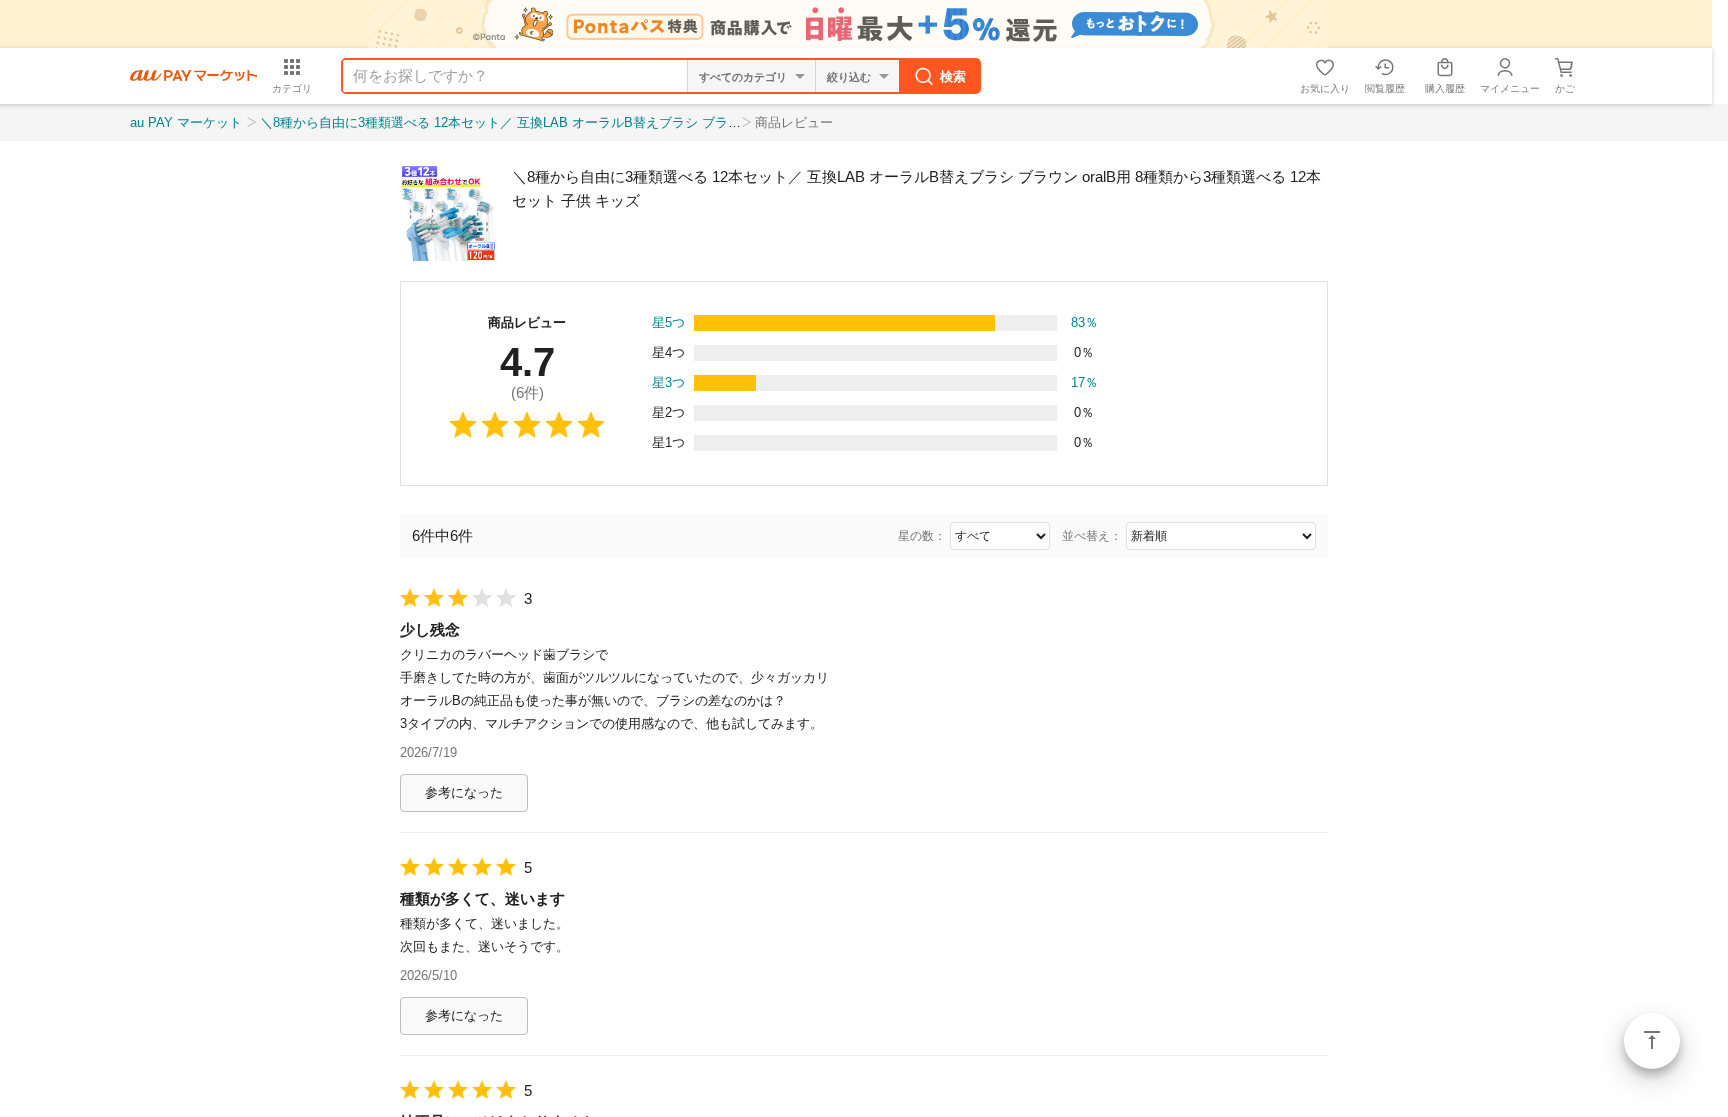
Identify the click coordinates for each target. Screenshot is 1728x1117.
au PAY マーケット (186, 122)
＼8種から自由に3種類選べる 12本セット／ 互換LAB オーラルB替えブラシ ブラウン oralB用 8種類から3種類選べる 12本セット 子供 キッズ (669, 122)
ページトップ (1652, 1041)
